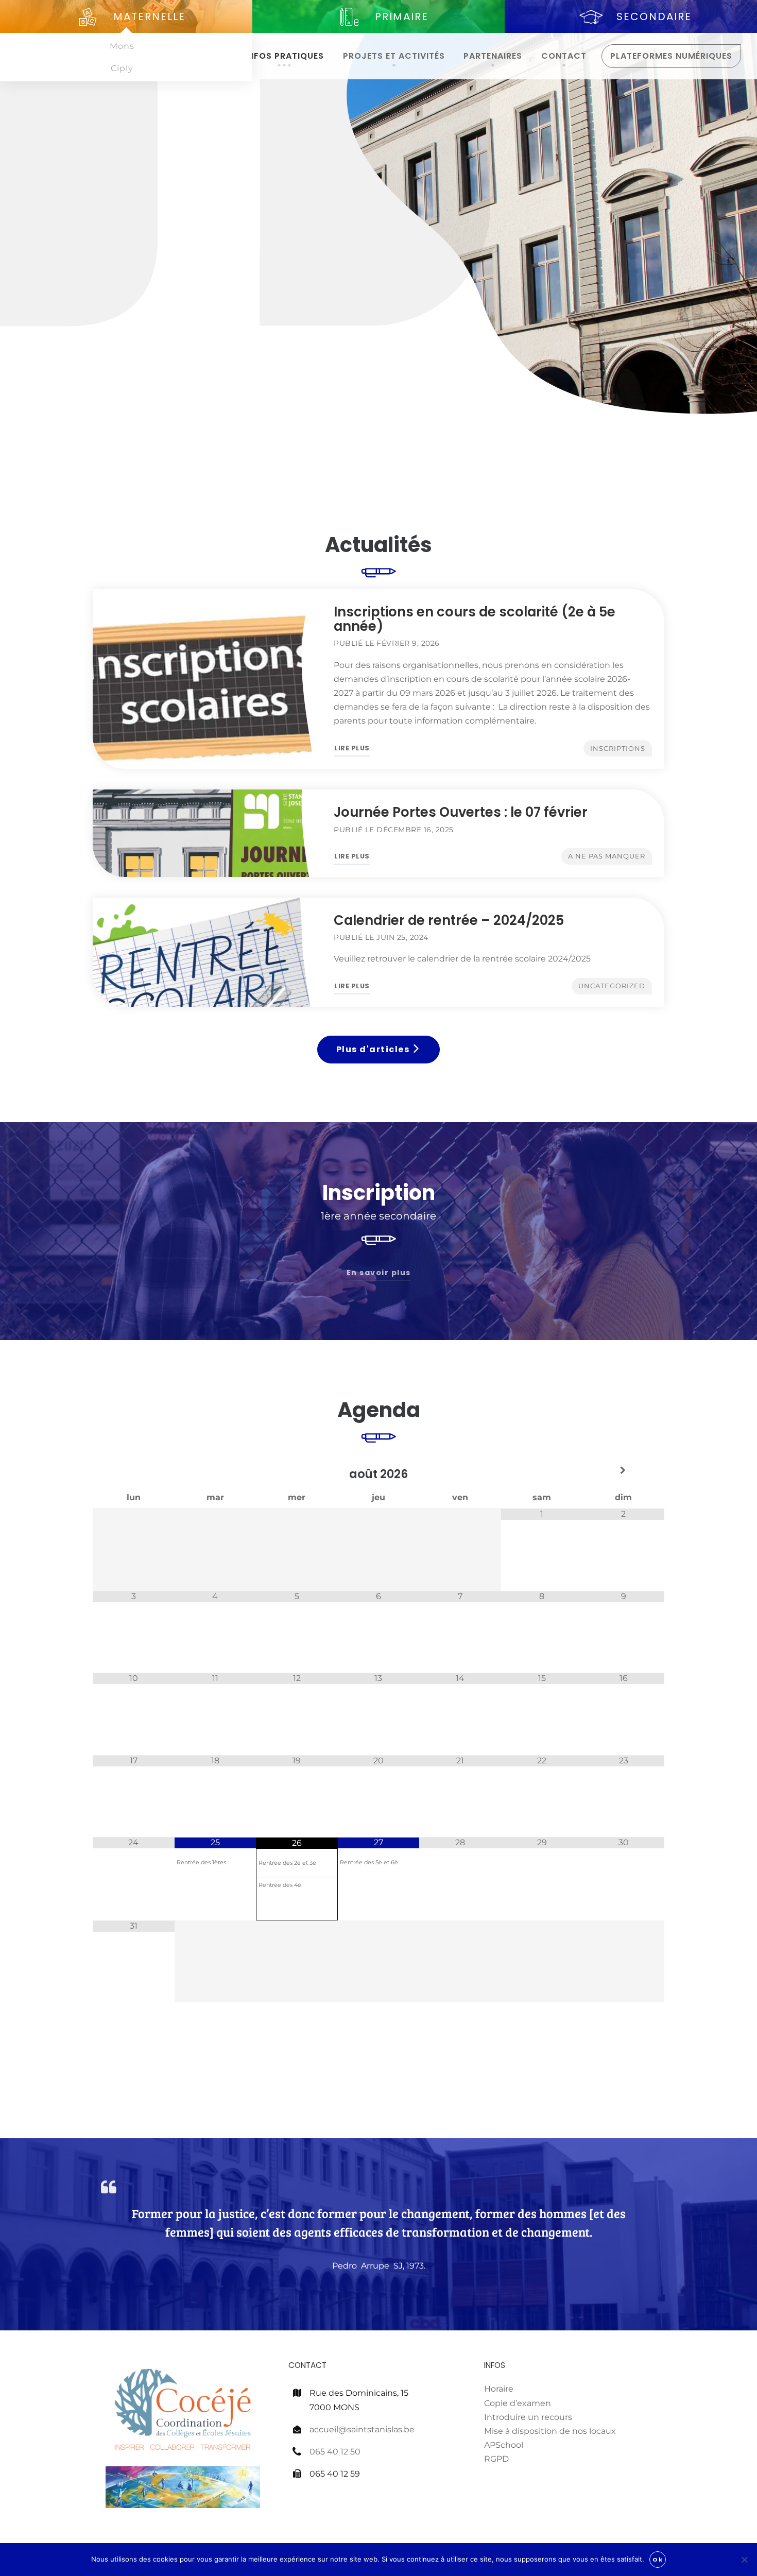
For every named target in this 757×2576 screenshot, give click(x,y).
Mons (122, 46)
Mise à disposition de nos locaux (550, 2431)
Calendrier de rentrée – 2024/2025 (449, 920)
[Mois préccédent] (134, 1471)
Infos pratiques (285, 56)
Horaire (499, 2389)
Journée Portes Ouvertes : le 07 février (461, 812)
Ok (658, 2560)
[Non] (744, 2560)
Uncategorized (612, 986)
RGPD (496, 2459)
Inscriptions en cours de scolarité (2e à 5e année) (475, 619)
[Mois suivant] (623, 1471)
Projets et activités (394, 56)
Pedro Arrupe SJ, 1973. (379, 2266)
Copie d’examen (518, 2403)
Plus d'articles (374, 1049)
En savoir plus (379, 1273)
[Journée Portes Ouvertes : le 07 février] (207, 833)
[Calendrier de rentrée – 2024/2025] (207, 952)
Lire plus (352, 750)
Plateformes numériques (671, 56)
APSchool (504, 2445)
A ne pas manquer (607, 856)
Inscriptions (618, 749)
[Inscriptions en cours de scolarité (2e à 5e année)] (207, 679)
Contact (564, 56)
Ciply (122, 68)
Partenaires (493, 56)
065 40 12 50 (335, 2452)
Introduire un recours (528, 2417)
